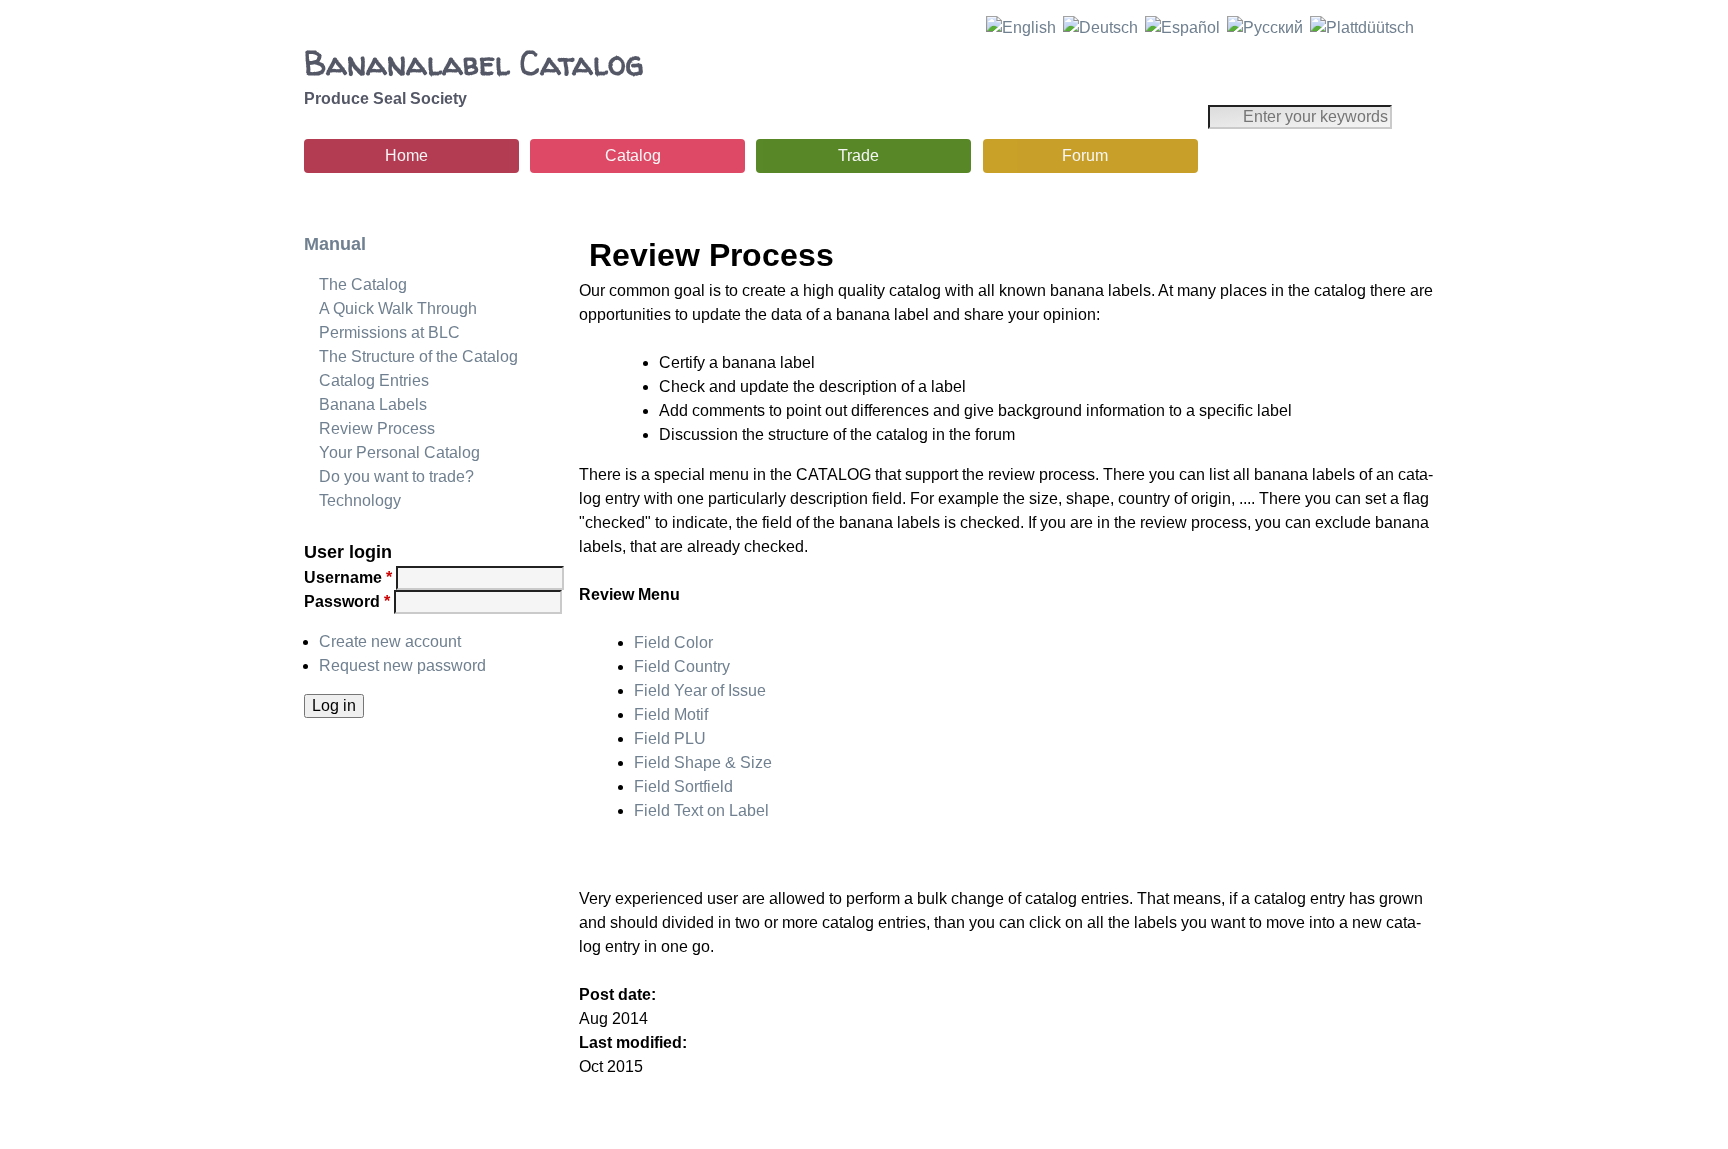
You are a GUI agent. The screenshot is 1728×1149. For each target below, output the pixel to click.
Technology (360, 500)
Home (406, 155)
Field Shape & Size (703, 762)
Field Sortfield (683, 786)
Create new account (390, 641)
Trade (858, 155)
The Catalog (363, 284)
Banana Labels (373, 404)
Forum (1085, 155)
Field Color (673, 642)
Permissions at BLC (389, 332)
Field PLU (670, 738)
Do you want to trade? (396, 476)
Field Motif (671, 714)
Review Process (377, 428)
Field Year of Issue (700, 690)
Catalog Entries (374, 380)
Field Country (682, 666)
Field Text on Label (701, 810)
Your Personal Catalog (399, 452)
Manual (335, 244)
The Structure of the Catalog (418, 356)
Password (347, 601)
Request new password (402, 665)
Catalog (633, 155)
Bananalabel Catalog (473, 63)
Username (348, 577)
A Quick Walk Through (398, 308)
